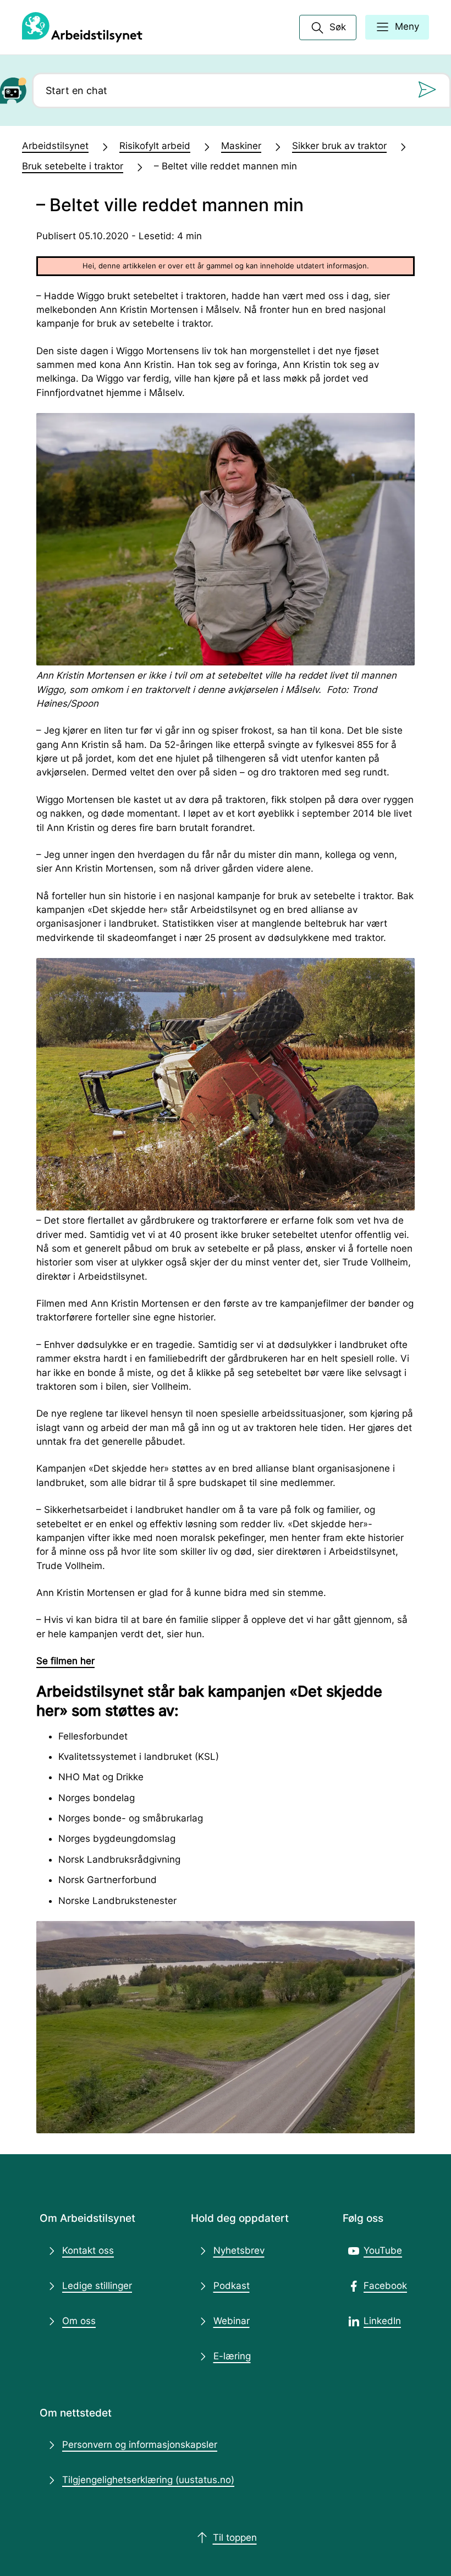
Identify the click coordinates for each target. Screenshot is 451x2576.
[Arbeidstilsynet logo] (82, 27)
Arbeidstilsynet (55, 146)
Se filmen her (65, 1661)
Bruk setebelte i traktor (73, 166)
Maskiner (241, 146)
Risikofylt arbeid (155, 146)
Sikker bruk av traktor (339, 146)
